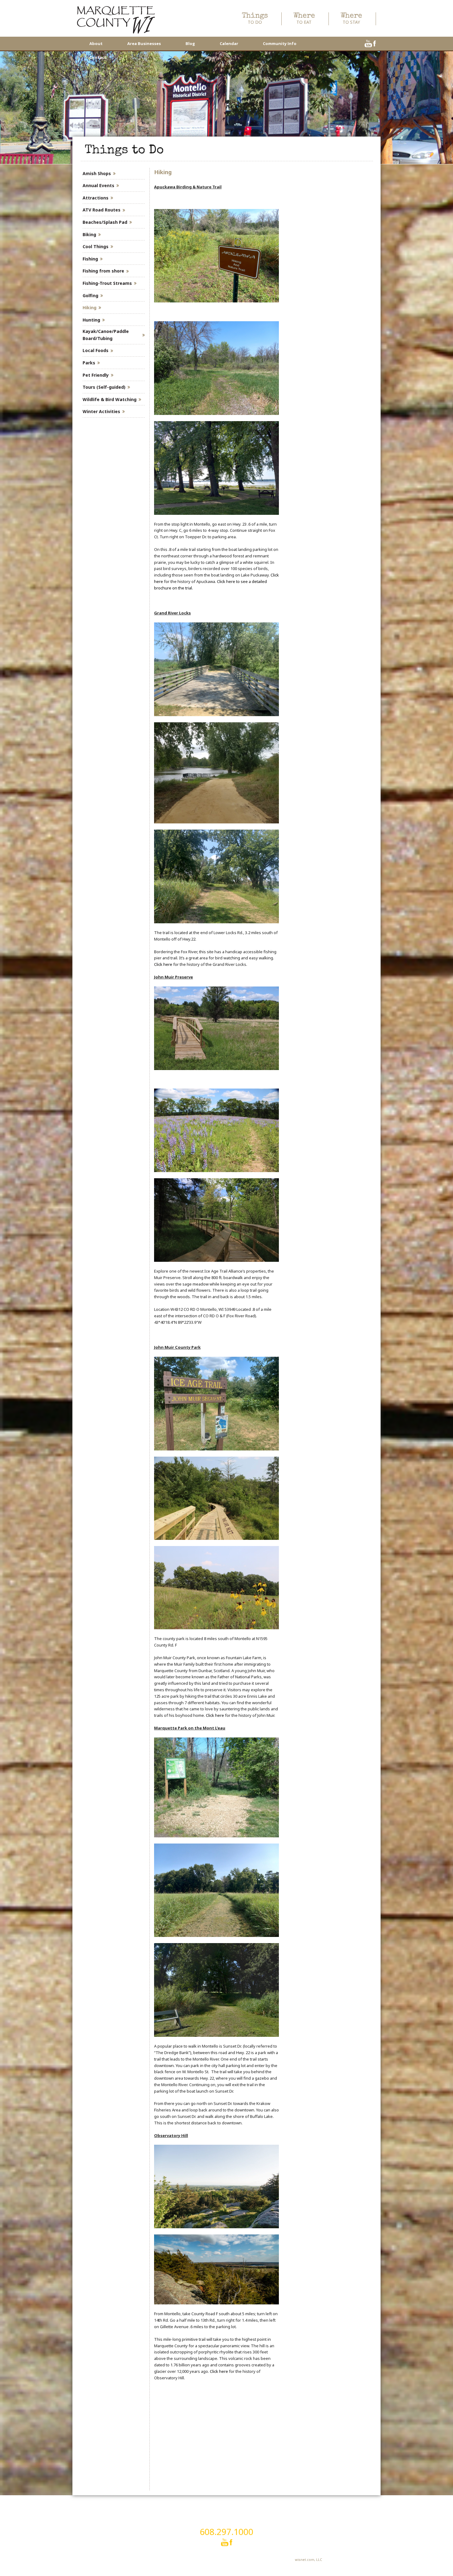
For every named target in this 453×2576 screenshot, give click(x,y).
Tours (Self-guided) (104, 387)
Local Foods (96, 350)
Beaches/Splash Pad (105, 222)
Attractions (96, 198)
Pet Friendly (96, 375)
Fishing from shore (103, 271)
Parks (89, 363)
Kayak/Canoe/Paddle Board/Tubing (106, 335)
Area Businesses (144, 43)
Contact (98, 57)
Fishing (90, 259)
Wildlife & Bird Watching (110, 399)
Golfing (90, 295)
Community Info (280, 43)
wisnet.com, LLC (308, 2560)
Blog (190, 43)
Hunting (91, 320)
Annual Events (98, 185)
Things (255, 19)
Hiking (90, 308)
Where (304, 19)
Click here (163, 964)
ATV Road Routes (102, 210)
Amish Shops (97, 173)
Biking (89, 234)
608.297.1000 (226, 2532)
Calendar (229, 43)
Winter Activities (101, 411)
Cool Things (96, 246)
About (96, 43)
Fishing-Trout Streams (107, 283)
